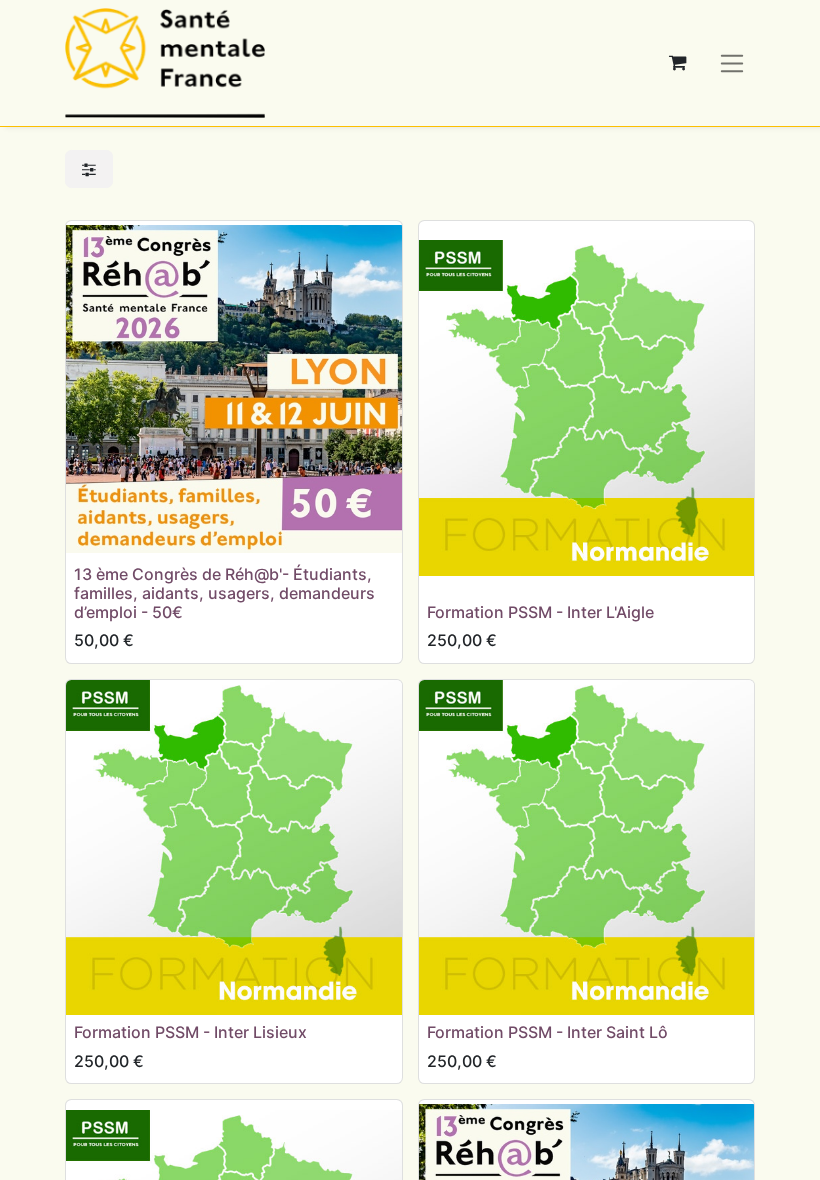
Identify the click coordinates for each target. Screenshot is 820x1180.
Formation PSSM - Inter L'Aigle (540, 612)
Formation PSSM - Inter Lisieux (190, 1032)
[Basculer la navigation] (732, 62)
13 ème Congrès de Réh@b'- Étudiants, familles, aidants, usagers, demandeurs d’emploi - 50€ (224, 593)
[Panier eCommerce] (678, 63)
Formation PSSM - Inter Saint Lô (547, 1032)
